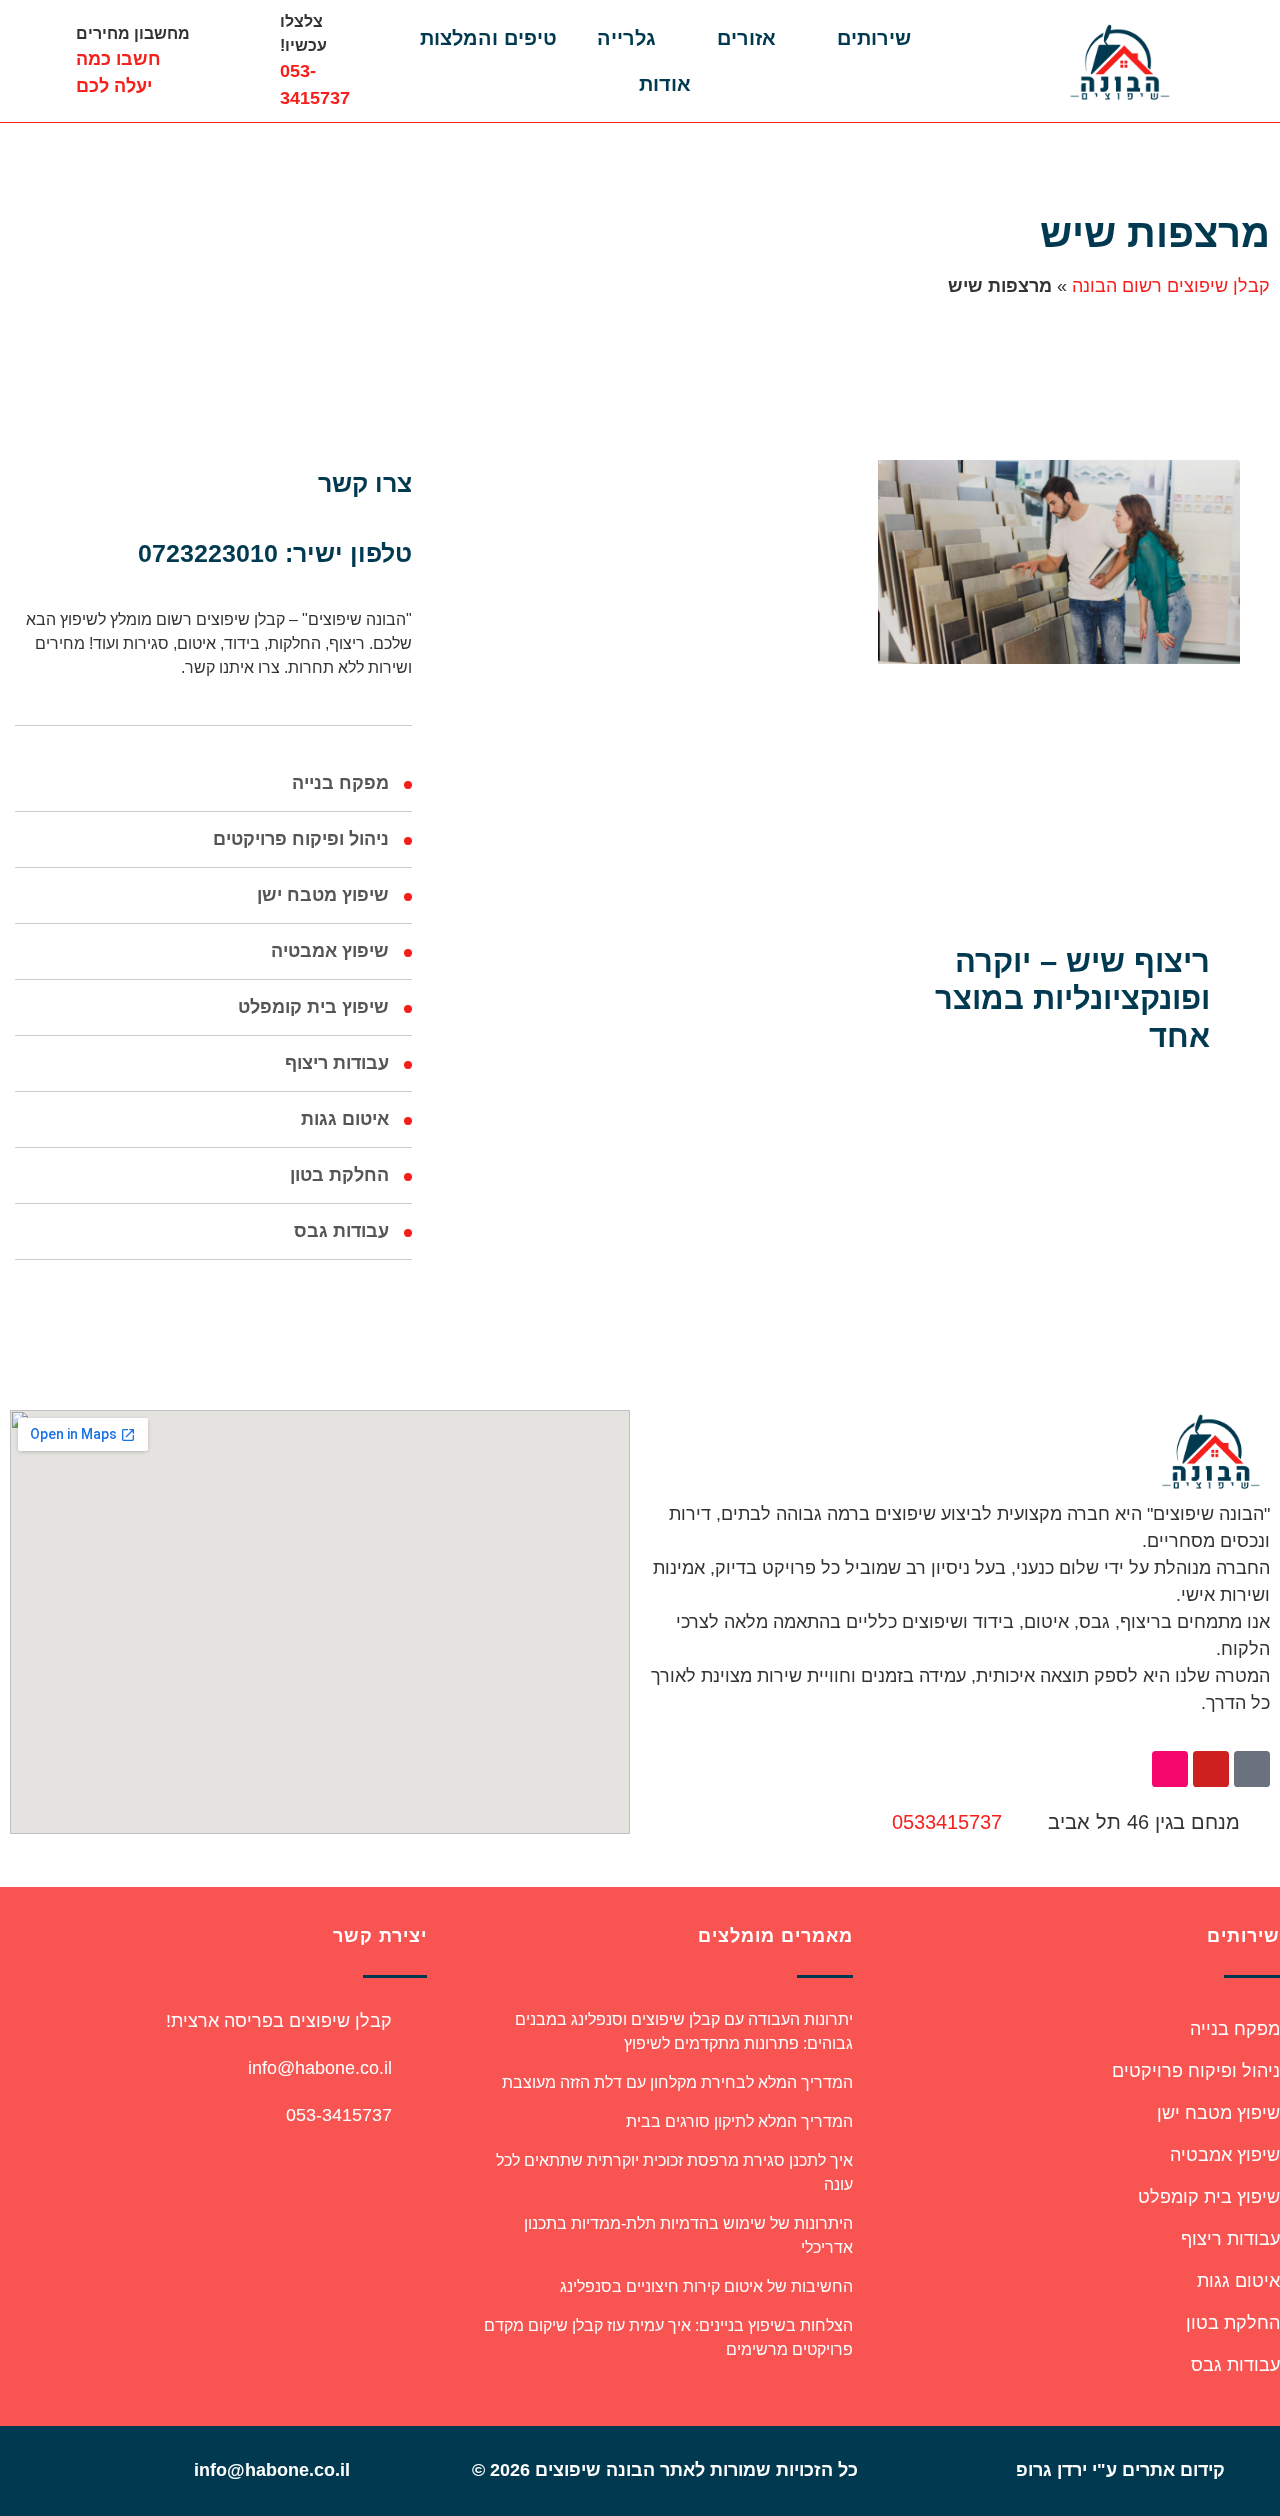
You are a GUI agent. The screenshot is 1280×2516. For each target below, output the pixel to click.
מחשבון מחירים (133, 33)
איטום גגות (345, 1119)
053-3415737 (339, 2115)
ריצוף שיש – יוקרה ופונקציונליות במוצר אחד (1072, 998)
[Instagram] (1170, 1769)
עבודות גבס (341, 1231)
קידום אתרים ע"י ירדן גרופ (1120, 2470)
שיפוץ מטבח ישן (323, 895)
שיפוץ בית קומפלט (313, 1007)
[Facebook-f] (114, 2471)
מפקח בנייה (340, 783)
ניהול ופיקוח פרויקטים (301, 839)
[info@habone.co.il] (414, 2067)
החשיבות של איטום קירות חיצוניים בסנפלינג (706, 2286)
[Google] (59, 2471)
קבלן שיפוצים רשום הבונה (1171, 286)
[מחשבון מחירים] (36, 61)
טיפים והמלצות (488, 38)
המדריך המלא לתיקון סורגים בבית (739, 2121)
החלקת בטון (339, 1175)
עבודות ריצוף (337, 1063)
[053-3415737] (414, 2114)
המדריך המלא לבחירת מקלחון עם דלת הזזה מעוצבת (677, 2082)
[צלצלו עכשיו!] (240, 61)
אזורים (746, 38)
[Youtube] (1211, 1769)
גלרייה (626, 38)
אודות (665, 84)
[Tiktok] (1252, 1769)
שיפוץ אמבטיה (330, 951)
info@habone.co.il (320, 2068)
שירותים (874, 38)
